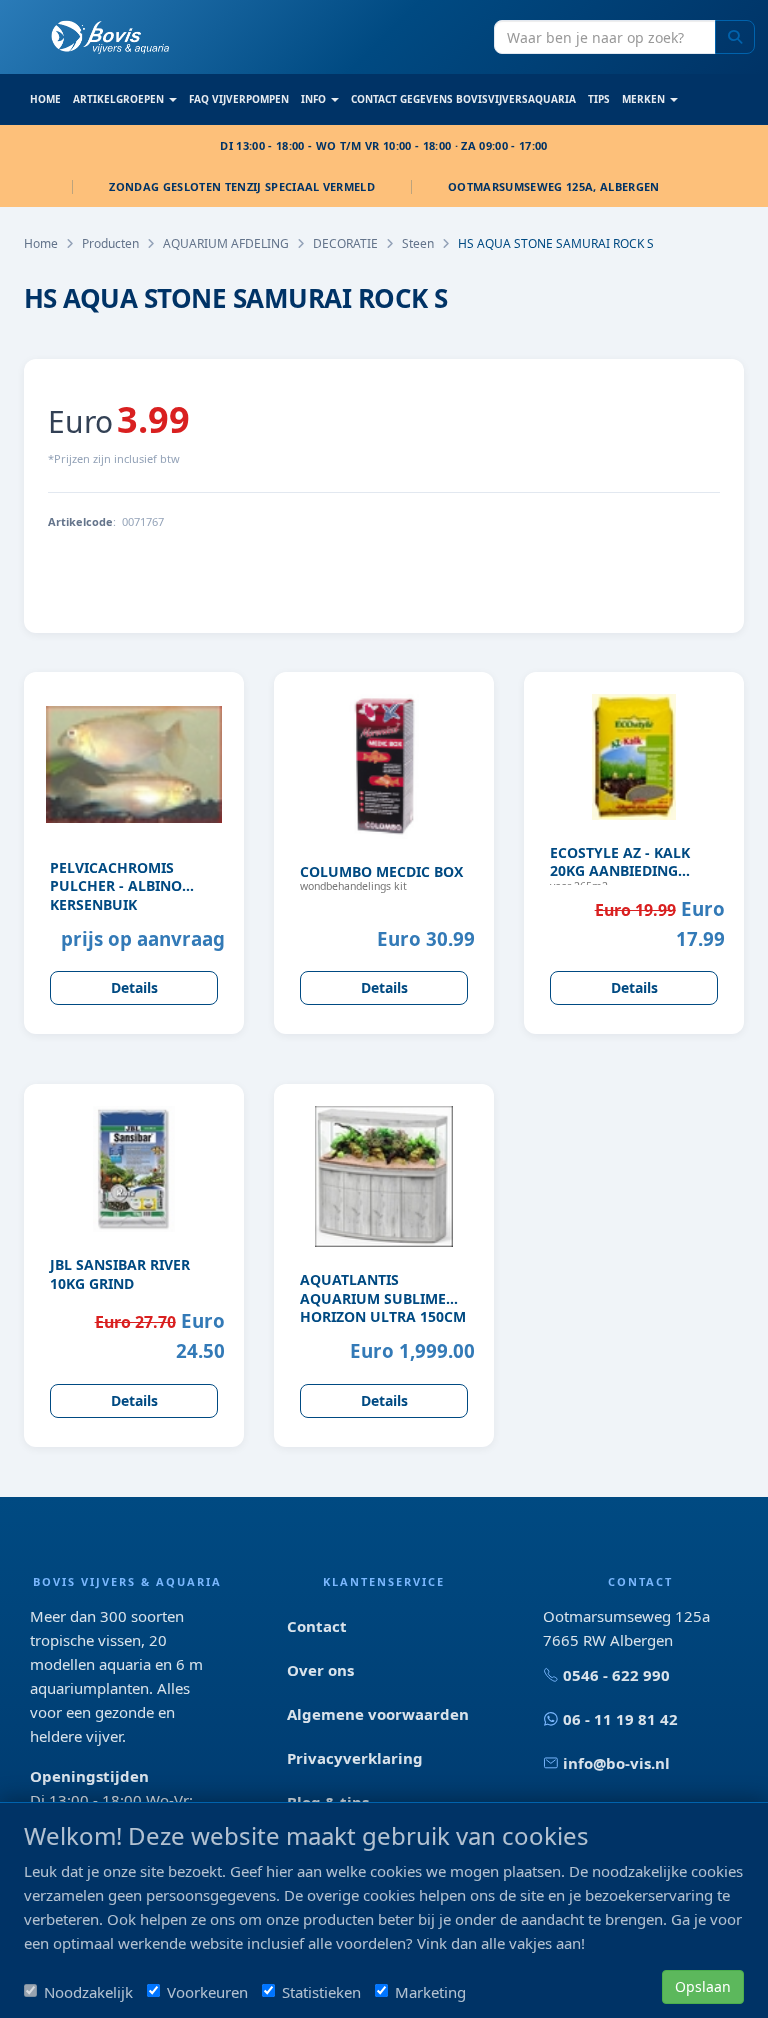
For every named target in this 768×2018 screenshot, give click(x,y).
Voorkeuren (207, 1992)
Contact (317, 1626)
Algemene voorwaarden (378, 1714)
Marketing (430, 1992)
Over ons (320, 1670)
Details (134, 987)
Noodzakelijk (88, 1992)
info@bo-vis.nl (616, 1763)
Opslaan (703, 1986)
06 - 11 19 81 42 (620, 1719)
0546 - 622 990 (616, 1675)
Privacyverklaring (355, 1758)
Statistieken (321, 1992)
